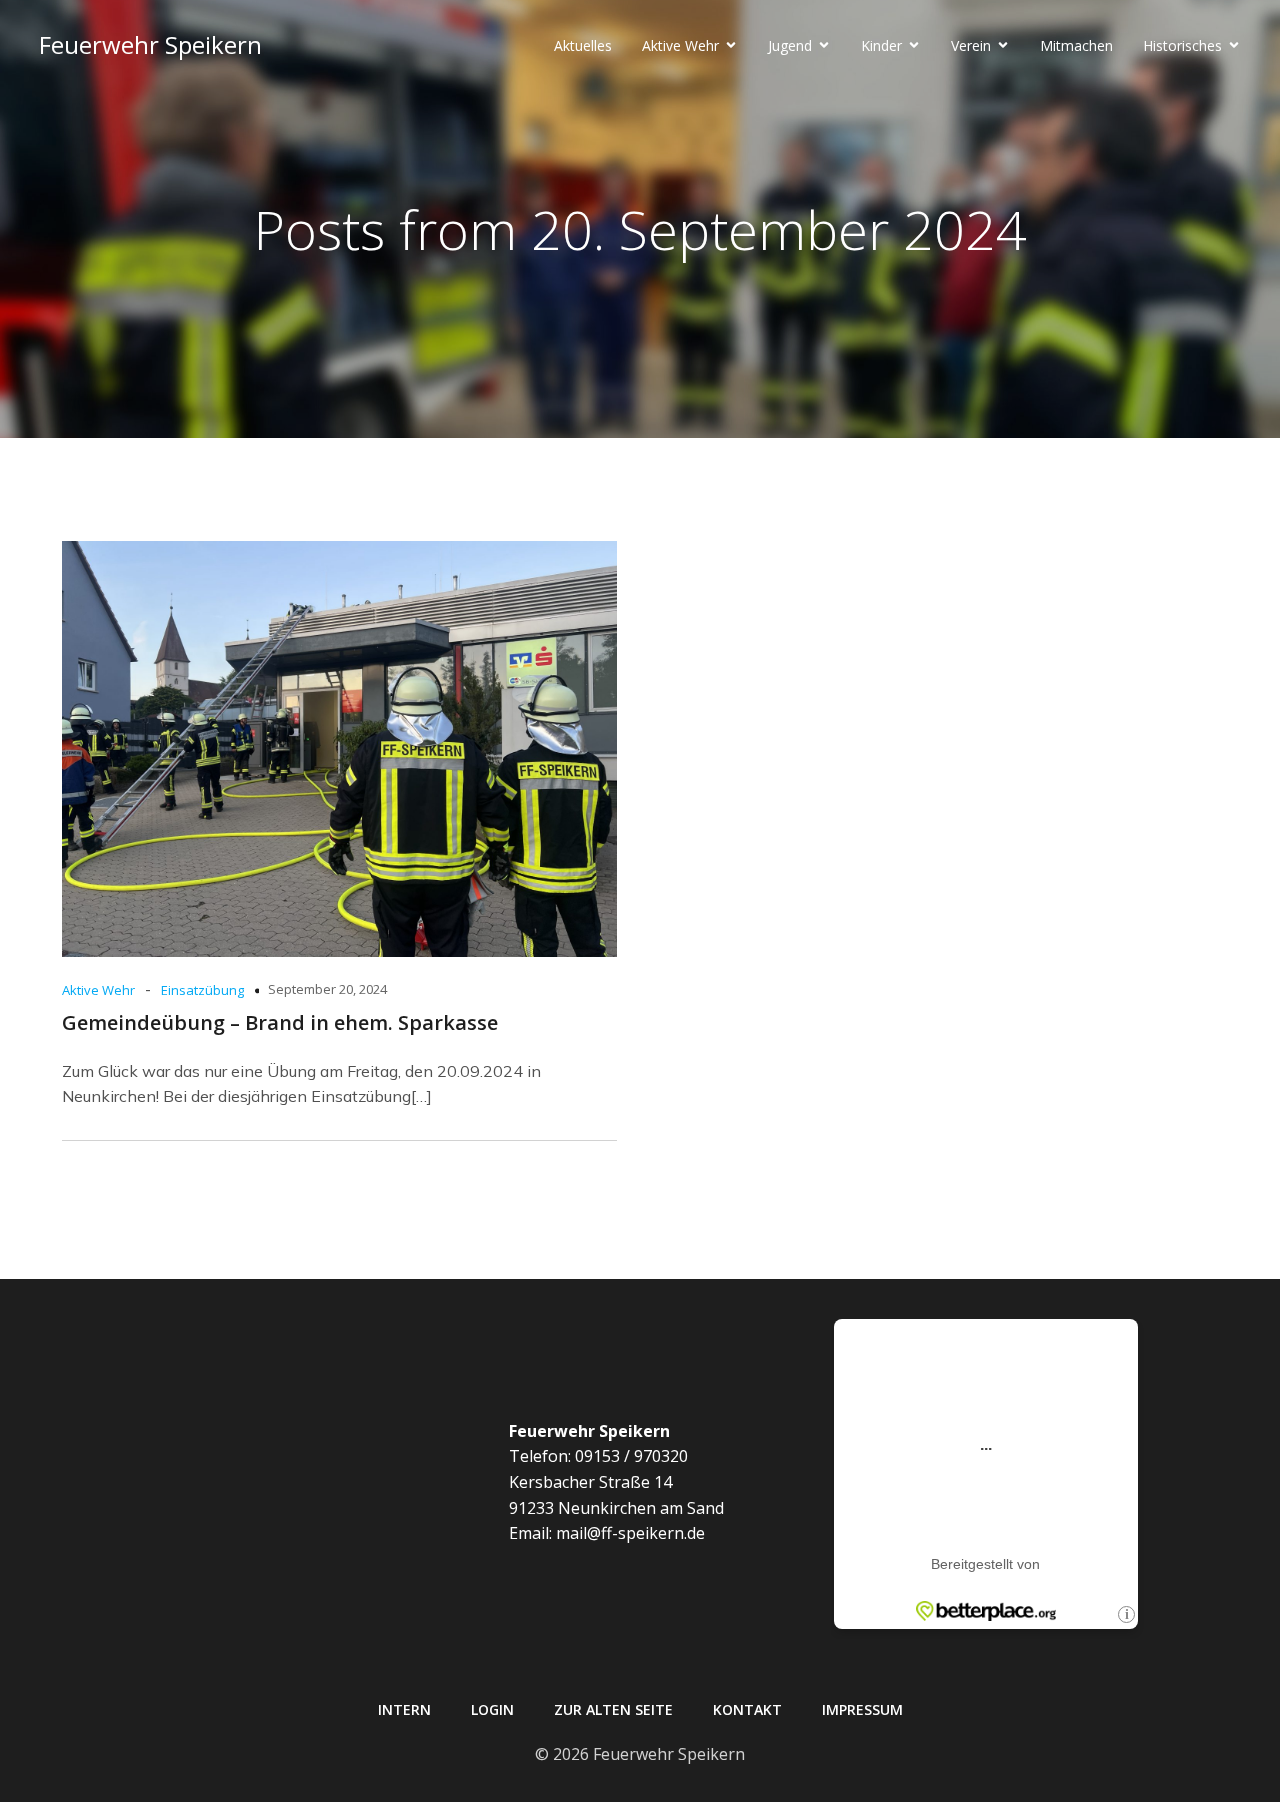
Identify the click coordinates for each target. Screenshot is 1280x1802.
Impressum (862, 1709)
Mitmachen (1076, 45)
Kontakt (747, 1709)
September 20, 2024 (327, 989)
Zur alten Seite (613, 1709)
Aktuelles (583, 45)
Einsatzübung (202, 990)
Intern (404, 1709)
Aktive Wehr (98, 990)
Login (492, 1709)
